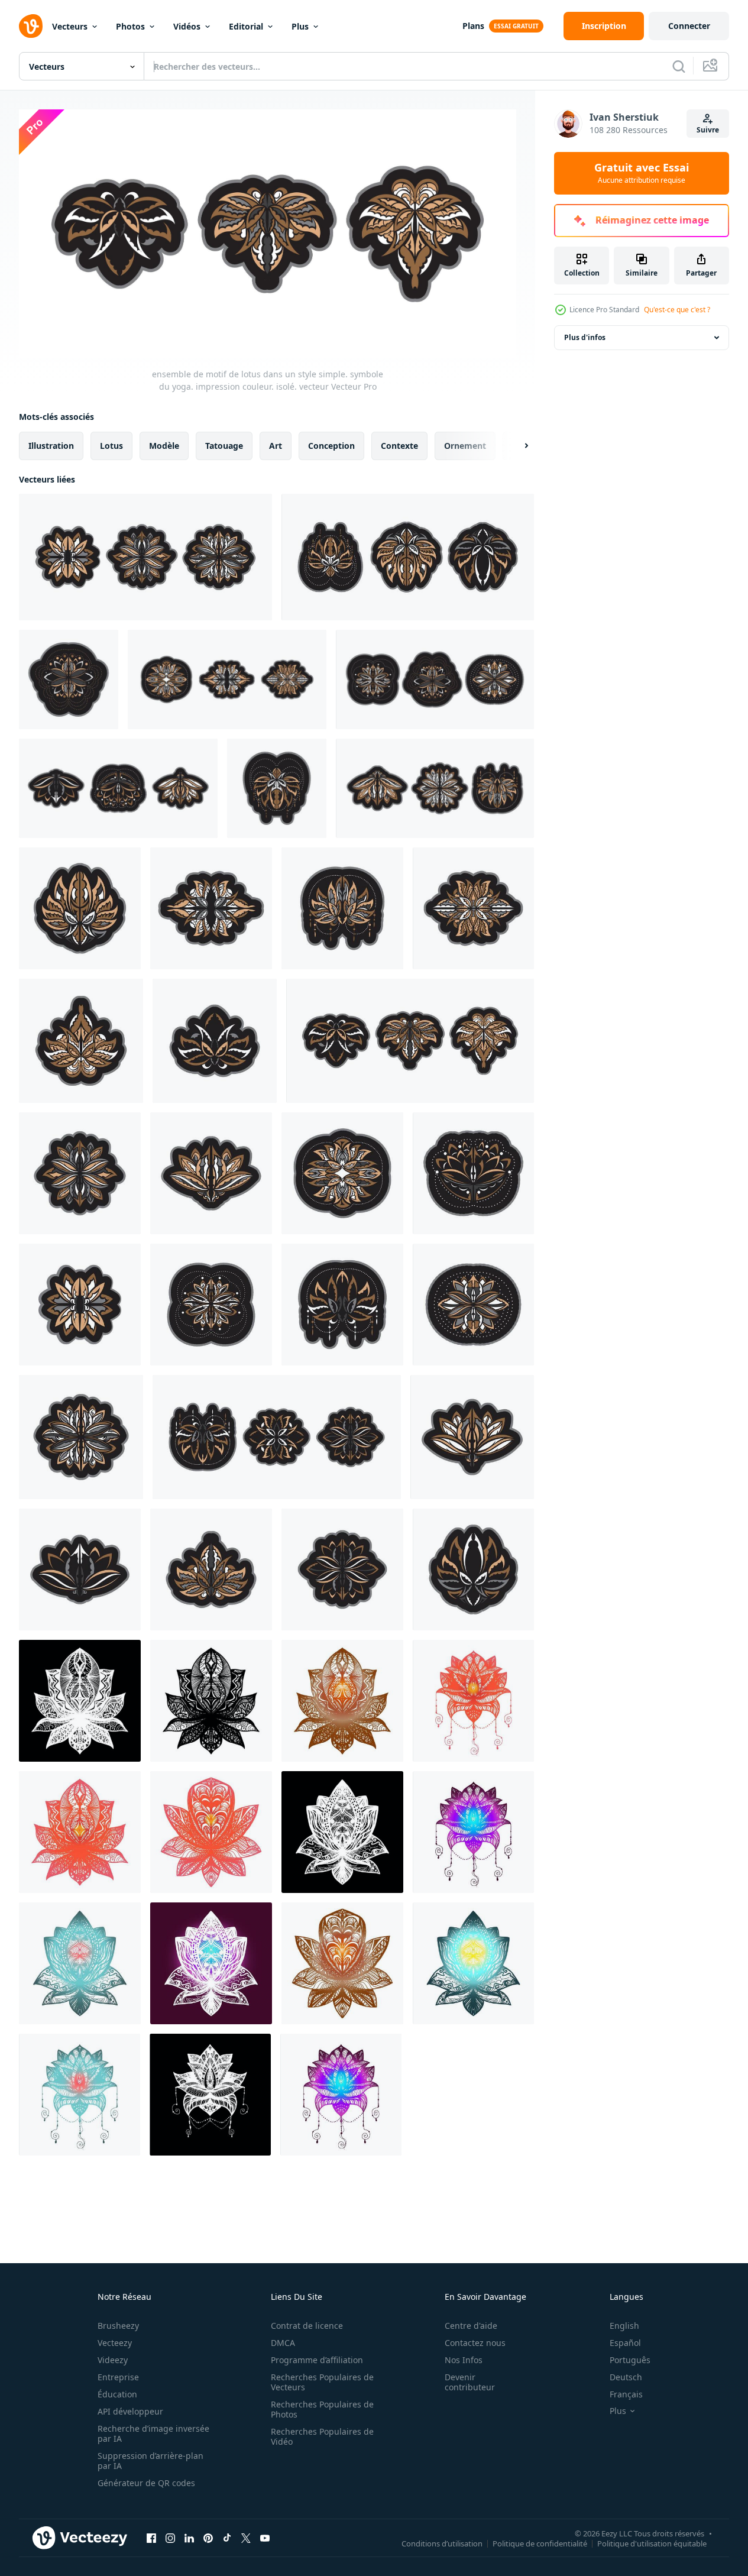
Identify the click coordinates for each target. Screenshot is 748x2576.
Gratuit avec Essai (642, 173)
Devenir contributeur (470, 2382)
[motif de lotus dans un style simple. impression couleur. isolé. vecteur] (69, 679)
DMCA (283, 2343)
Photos (130, 26)
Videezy (113, 2360)
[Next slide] (516, 445)
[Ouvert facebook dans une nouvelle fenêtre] (151, 2538)
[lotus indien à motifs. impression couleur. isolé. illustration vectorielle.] (473, 908)
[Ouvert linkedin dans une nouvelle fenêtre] (189, 2538)
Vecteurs (70, 26)
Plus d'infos (585, 337)
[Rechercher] (679, 66)
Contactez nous (475, 2343)
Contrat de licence (307, 2326)
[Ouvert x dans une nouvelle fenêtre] (246, 2538)
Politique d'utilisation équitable (652, 2543)
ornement (465, 445)
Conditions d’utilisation (442, 2543)
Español (625, 2343)
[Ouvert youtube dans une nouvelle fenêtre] (265, 2538)
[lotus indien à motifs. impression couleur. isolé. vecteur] (211, 908)
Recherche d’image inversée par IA (153, 2433)
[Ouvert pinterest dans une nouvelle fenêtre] (208, 2538)
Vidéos (187, 26)
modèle (164, 445)
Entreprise (118, 2377)
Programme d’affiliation (317, 2360)
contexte (399, 445)
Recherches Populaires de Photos (322, 2409)
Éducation (117, 2394)
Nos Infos (464, 2360)
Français (626, 2394)
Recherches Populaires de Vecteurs (322, 2382)
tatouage (224, 445)
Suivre (708, 130)
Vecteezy (115, 2343)
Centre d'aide (471, 2326)
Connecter (689, 26)
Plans (473, 26)
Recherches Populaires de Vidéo (322, 2436)
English (624, 2326)
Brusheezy (118, 2326)
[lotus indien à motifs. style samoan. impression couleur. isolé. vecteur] (277, 788)
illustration (51, 445)
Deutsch (626, 2377)
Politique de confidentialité (540, 2543)
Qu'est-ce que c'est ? (677, 310)
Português (630, 2360)
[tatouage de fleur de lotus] (80, 1701)
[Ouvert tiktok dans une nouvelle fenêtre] (227, 2538)
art (276, 445)
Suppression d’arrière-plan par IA (150, 2461)
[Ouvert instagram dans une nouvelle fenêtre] (170, 2538)
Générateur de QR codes (146, 2483)
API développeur (130, 2411)
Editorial (246, 26)
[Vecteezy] (31, 26)
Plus (300, 26)
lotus (111, 445)
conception (331, 445)
